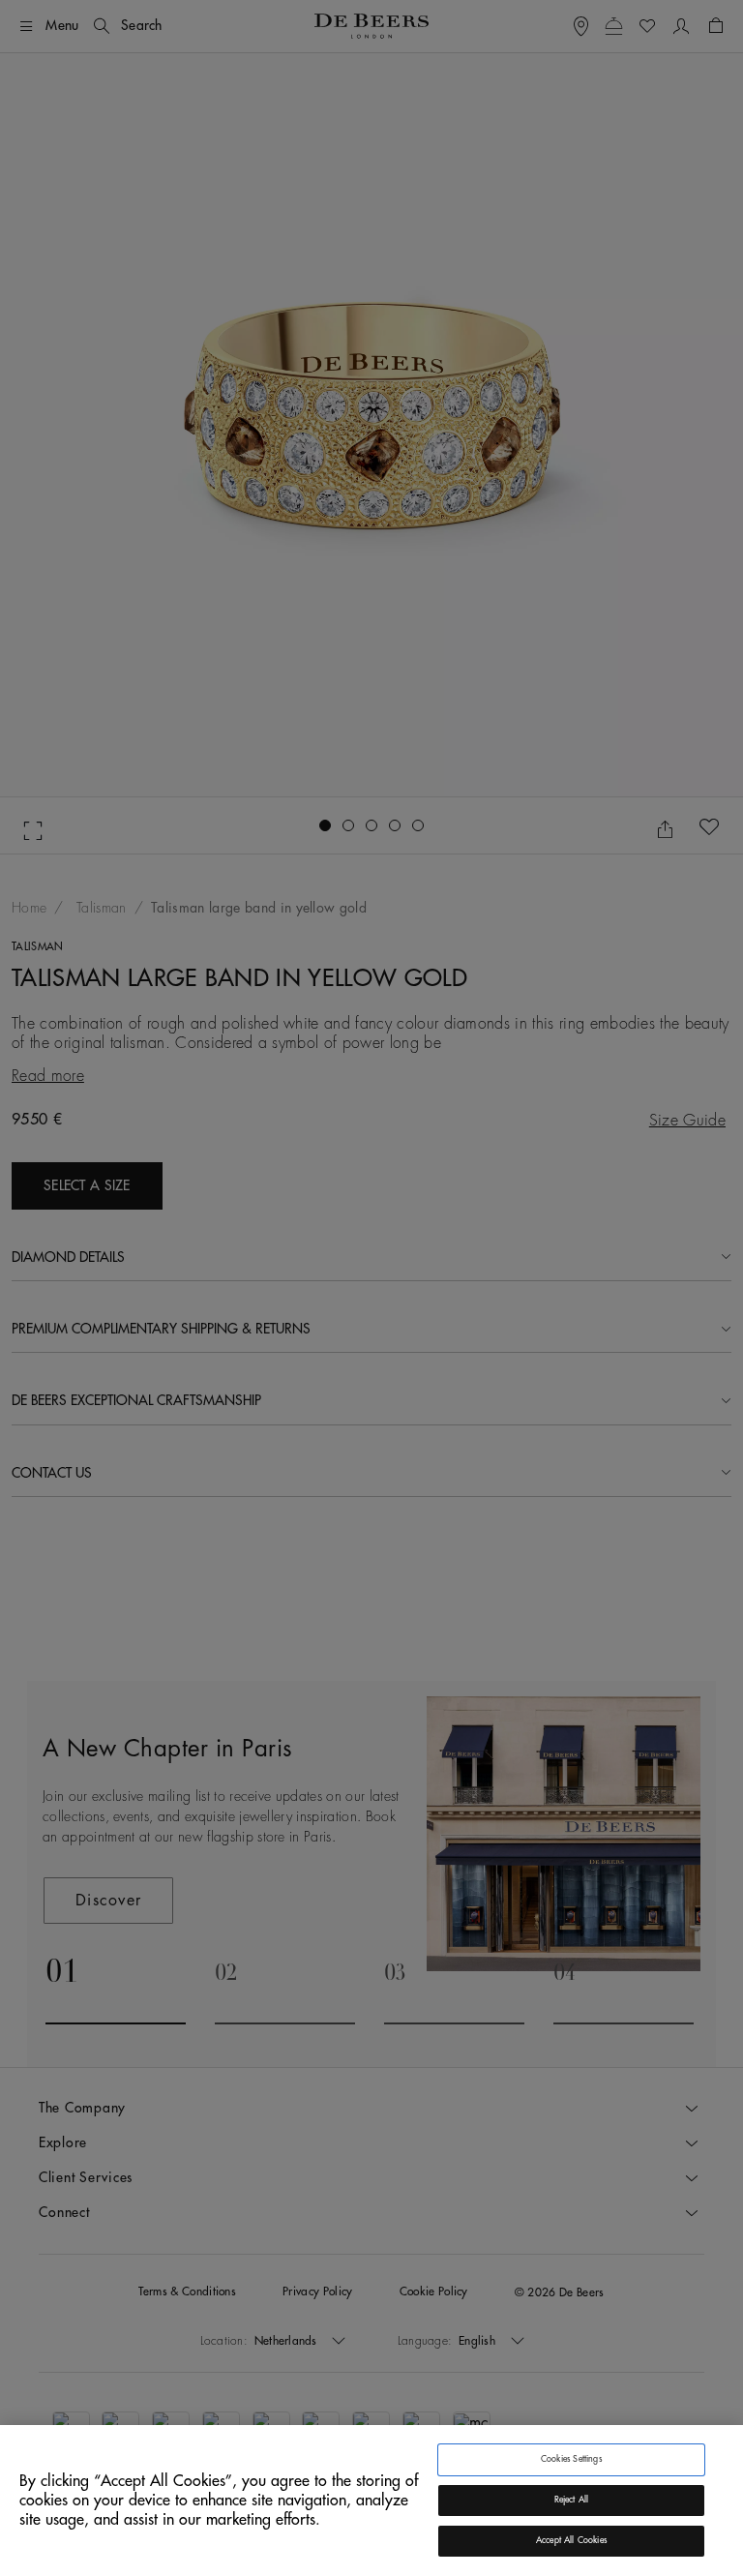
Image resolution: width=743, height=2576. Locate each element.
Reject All (572, 2500)
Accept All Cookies (571, 2541)
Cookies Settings (571, 2459)
